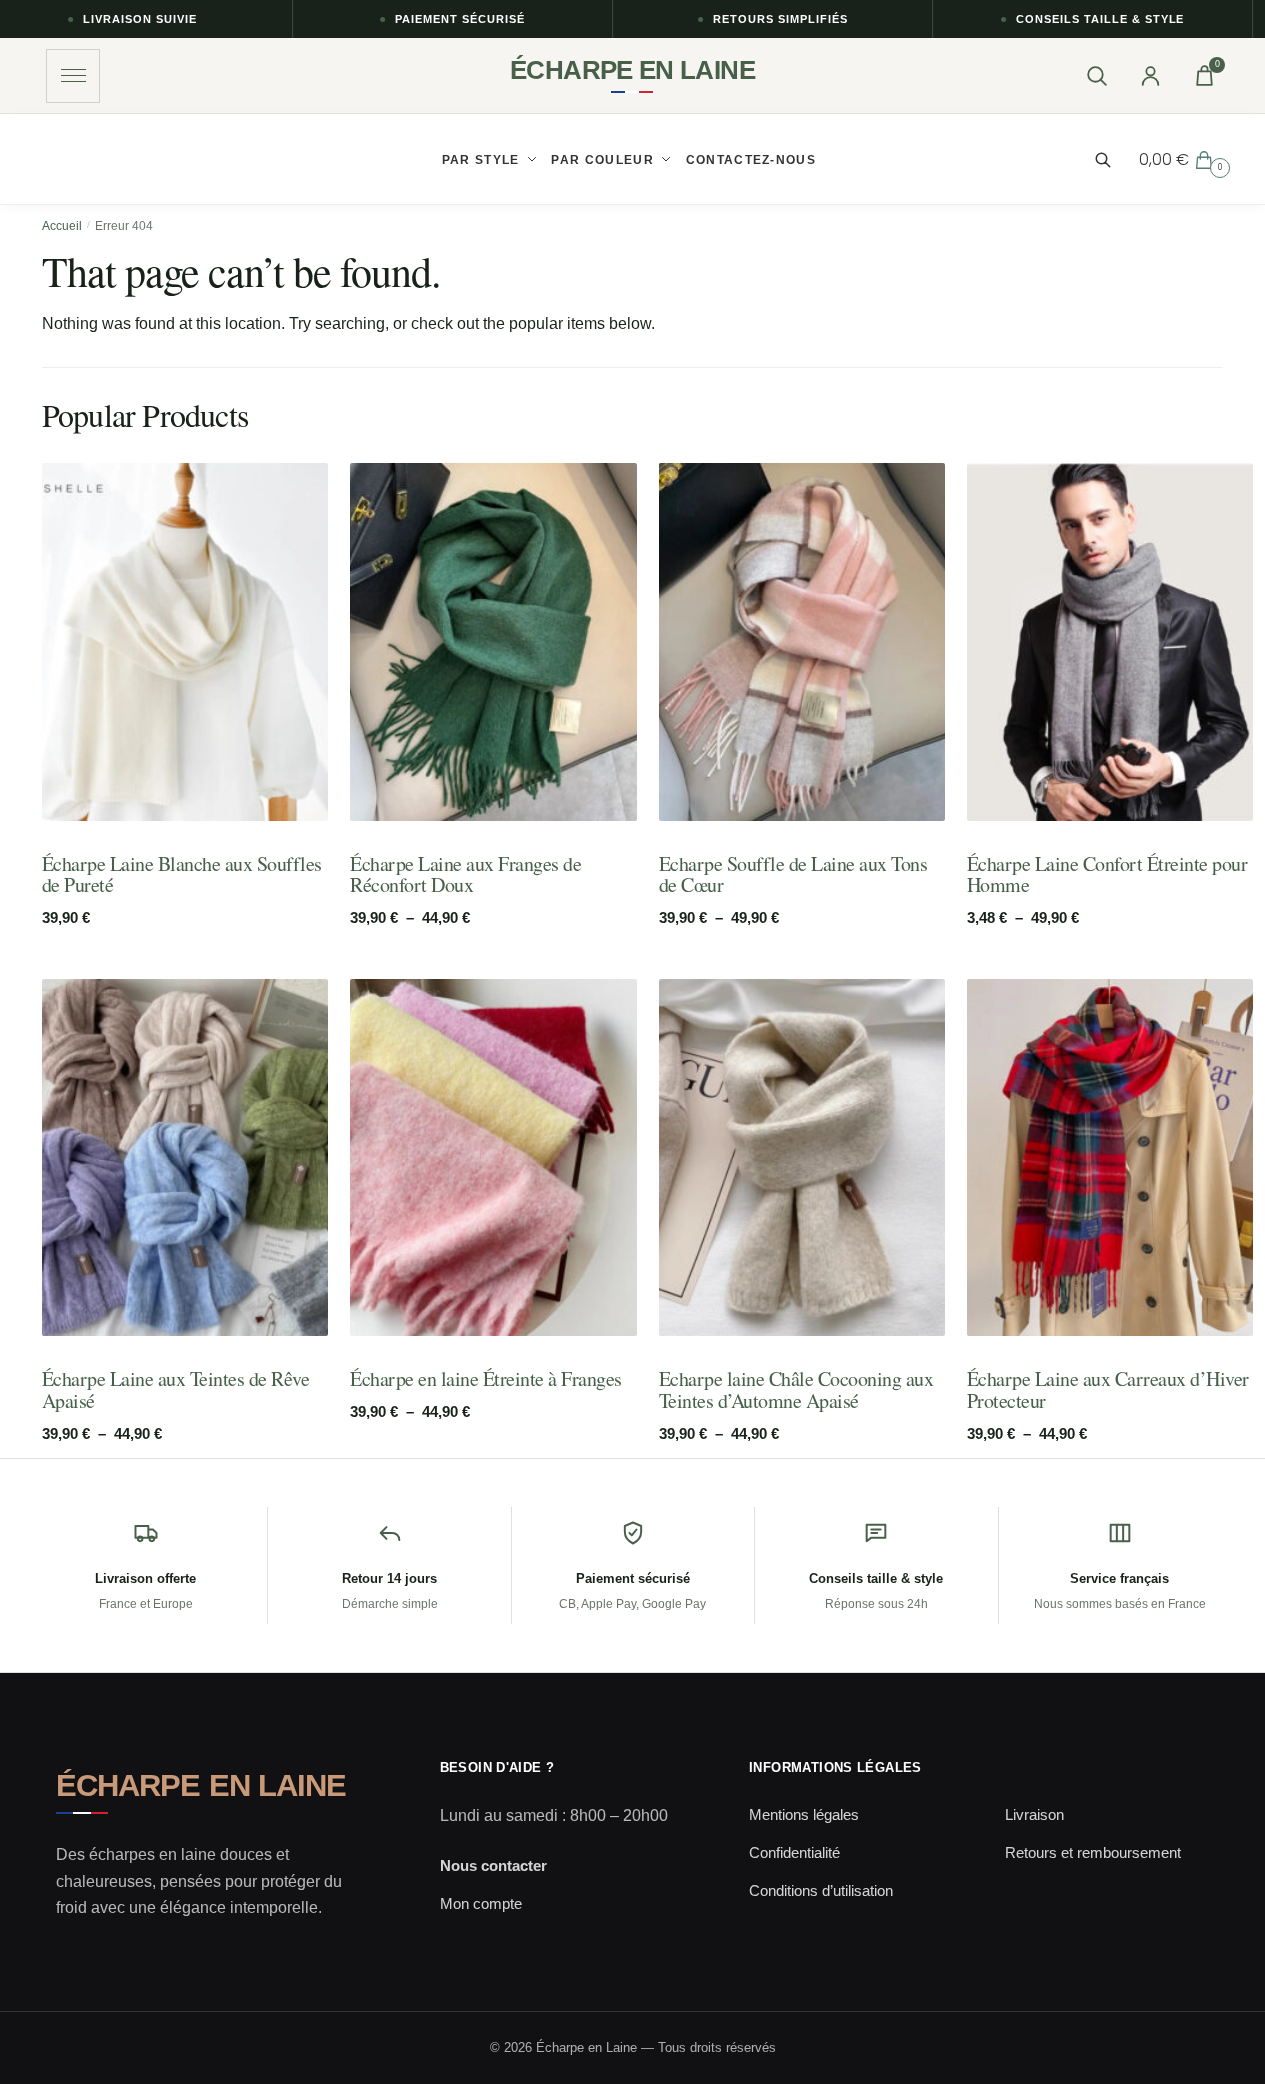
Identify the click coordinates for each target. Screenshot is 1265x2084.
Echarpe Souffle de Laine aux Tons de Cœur (793, 874)
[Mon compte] (1150, 76)
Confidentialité (794, 1852)
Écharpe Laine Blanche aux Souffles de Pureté (182, 874)
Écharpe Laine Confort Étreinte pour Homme (1107, 874)
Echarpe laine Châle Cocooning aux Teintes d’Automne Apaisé (796, 1389)
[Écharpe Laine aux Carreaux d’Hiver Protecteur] (1110, 1158)
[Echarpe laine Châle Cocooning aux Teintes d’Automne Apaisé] (802, 1158)
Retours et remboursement (1093, 1852)
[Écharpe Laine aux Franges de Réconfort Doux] (493, 642)
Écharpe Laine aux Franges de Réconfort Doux (465, 874)
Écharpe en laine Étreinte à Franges (486, 1379)
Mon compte (481, 1903)
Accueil (62, 226)
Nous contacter (493, 1865)
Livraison (1034, 1814)
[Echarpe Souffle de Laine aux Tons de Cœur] (802, 642)
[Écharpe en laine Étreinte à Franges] (493, 1158)
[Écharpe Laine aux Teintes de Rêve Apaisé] (185, 1158)
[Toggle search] (1113, 160)
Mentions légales (804, 1814)
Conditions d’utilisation (821, 1890)
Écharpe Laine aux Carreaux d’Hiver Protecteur (1108, 1389)
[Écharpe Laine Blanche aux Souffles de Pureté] (185, 642)
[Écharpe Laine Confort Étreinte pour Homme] (1110, 642)
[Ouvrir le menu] (73, 76)
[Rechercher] (1096, 76)
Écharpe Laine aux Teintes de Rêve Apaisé (176, 1389)
